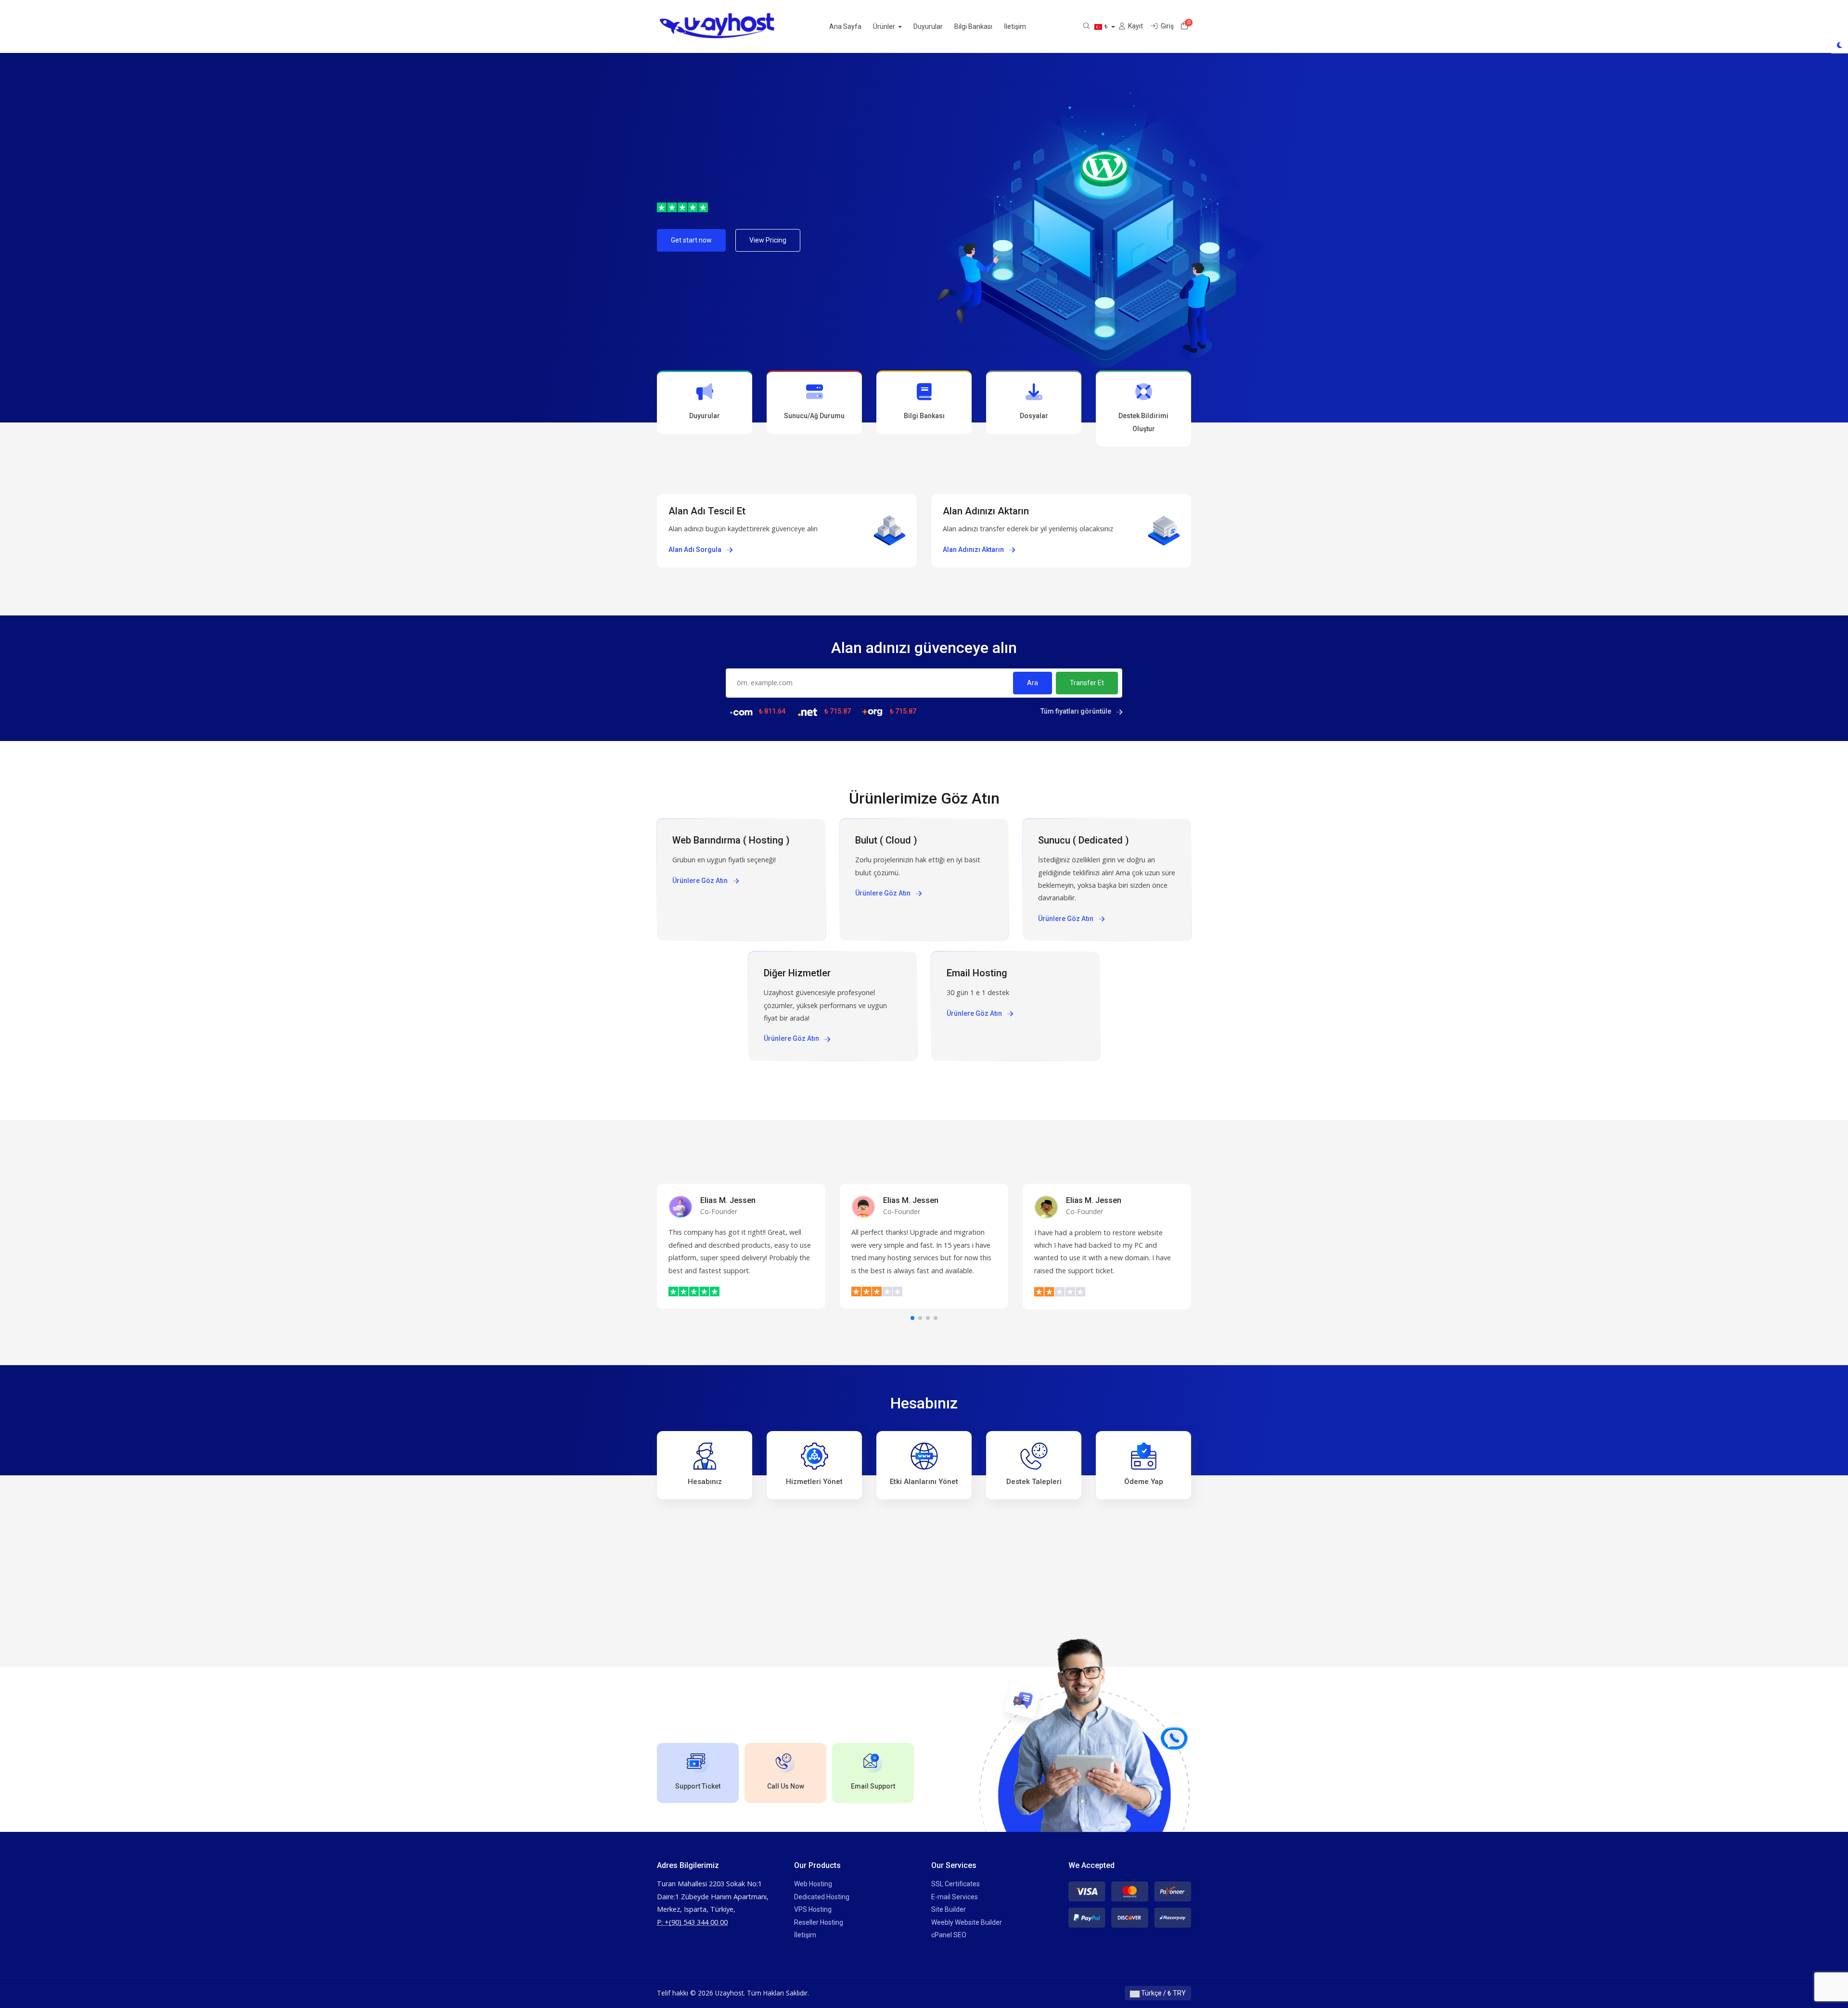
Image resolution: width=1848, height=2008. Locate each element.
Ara (1033, 683)
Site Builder (949, 1909)
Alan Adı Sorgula (696, 550)
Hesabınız (705, 1482)
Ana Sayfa (845, 26)
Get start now (691, 240)
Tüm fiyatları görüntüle (1077, 711)
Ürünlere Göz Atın (701, 881)
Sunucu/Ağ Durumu (814, 416)
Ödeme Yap (1144, 1482)
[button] (912, 1318)
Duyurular (928, 26)
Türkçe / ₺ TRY (1163, 1993)
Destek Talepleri (1034, 1482)
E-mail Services (955, 1897)
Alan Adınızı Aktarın (974, 550)
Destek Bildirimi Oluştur (1143, 422)
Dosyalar (1034, 416)
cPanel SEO (949, 1935)
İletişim (1015, 26)
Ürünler (885, 26)
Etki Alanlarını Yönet (924, 1482)
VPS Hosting (813, 1909)
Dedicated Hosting (822, 1897)
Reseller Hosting (819, 1922)
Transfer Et (1087, 683)
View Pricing (768, 240)
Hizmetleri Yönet (814, 1482)
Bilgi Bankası (973, 26)
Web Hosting (813, 1884)
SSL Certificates (956, 1884)
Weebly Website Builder (967, 1922)
